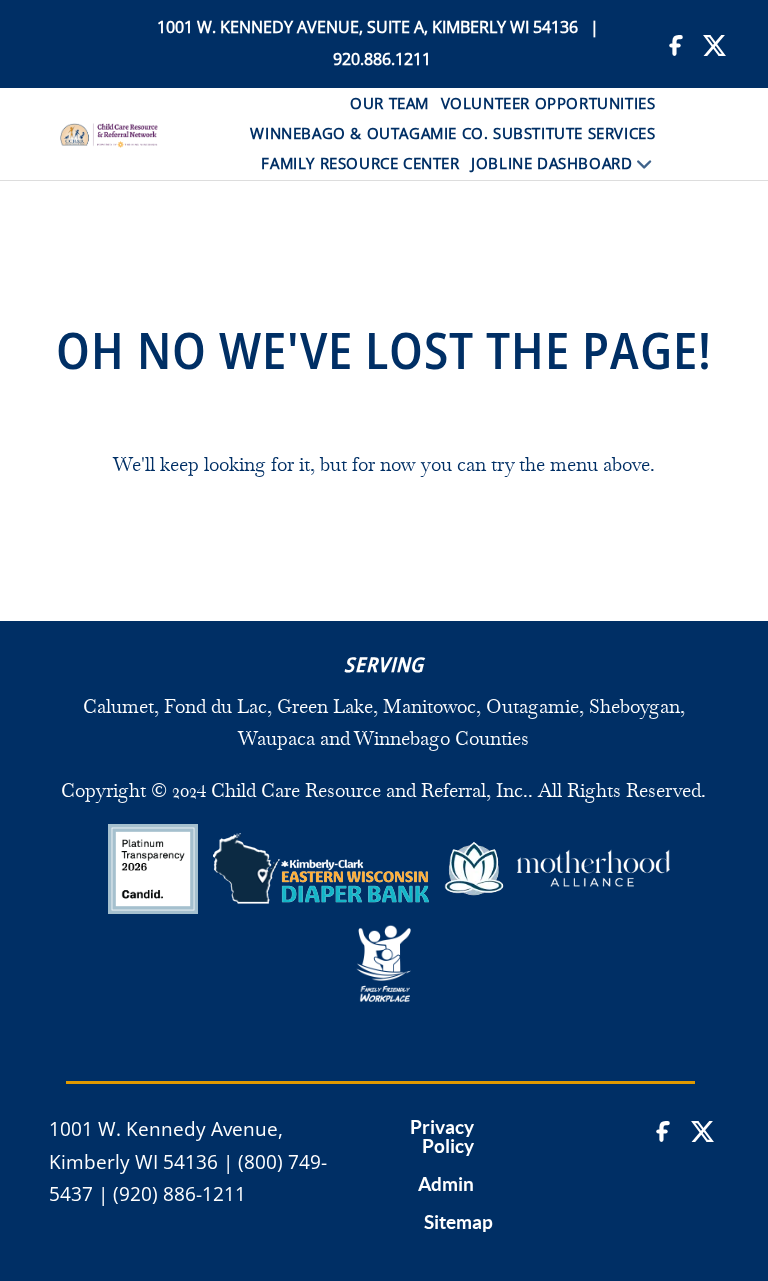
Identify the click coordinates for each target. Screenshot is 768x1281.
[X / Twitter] (714, 43)
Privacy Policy (442, 1137)
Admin (446, 1185)
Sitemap (458, 1223)
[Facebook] (678, 43)
